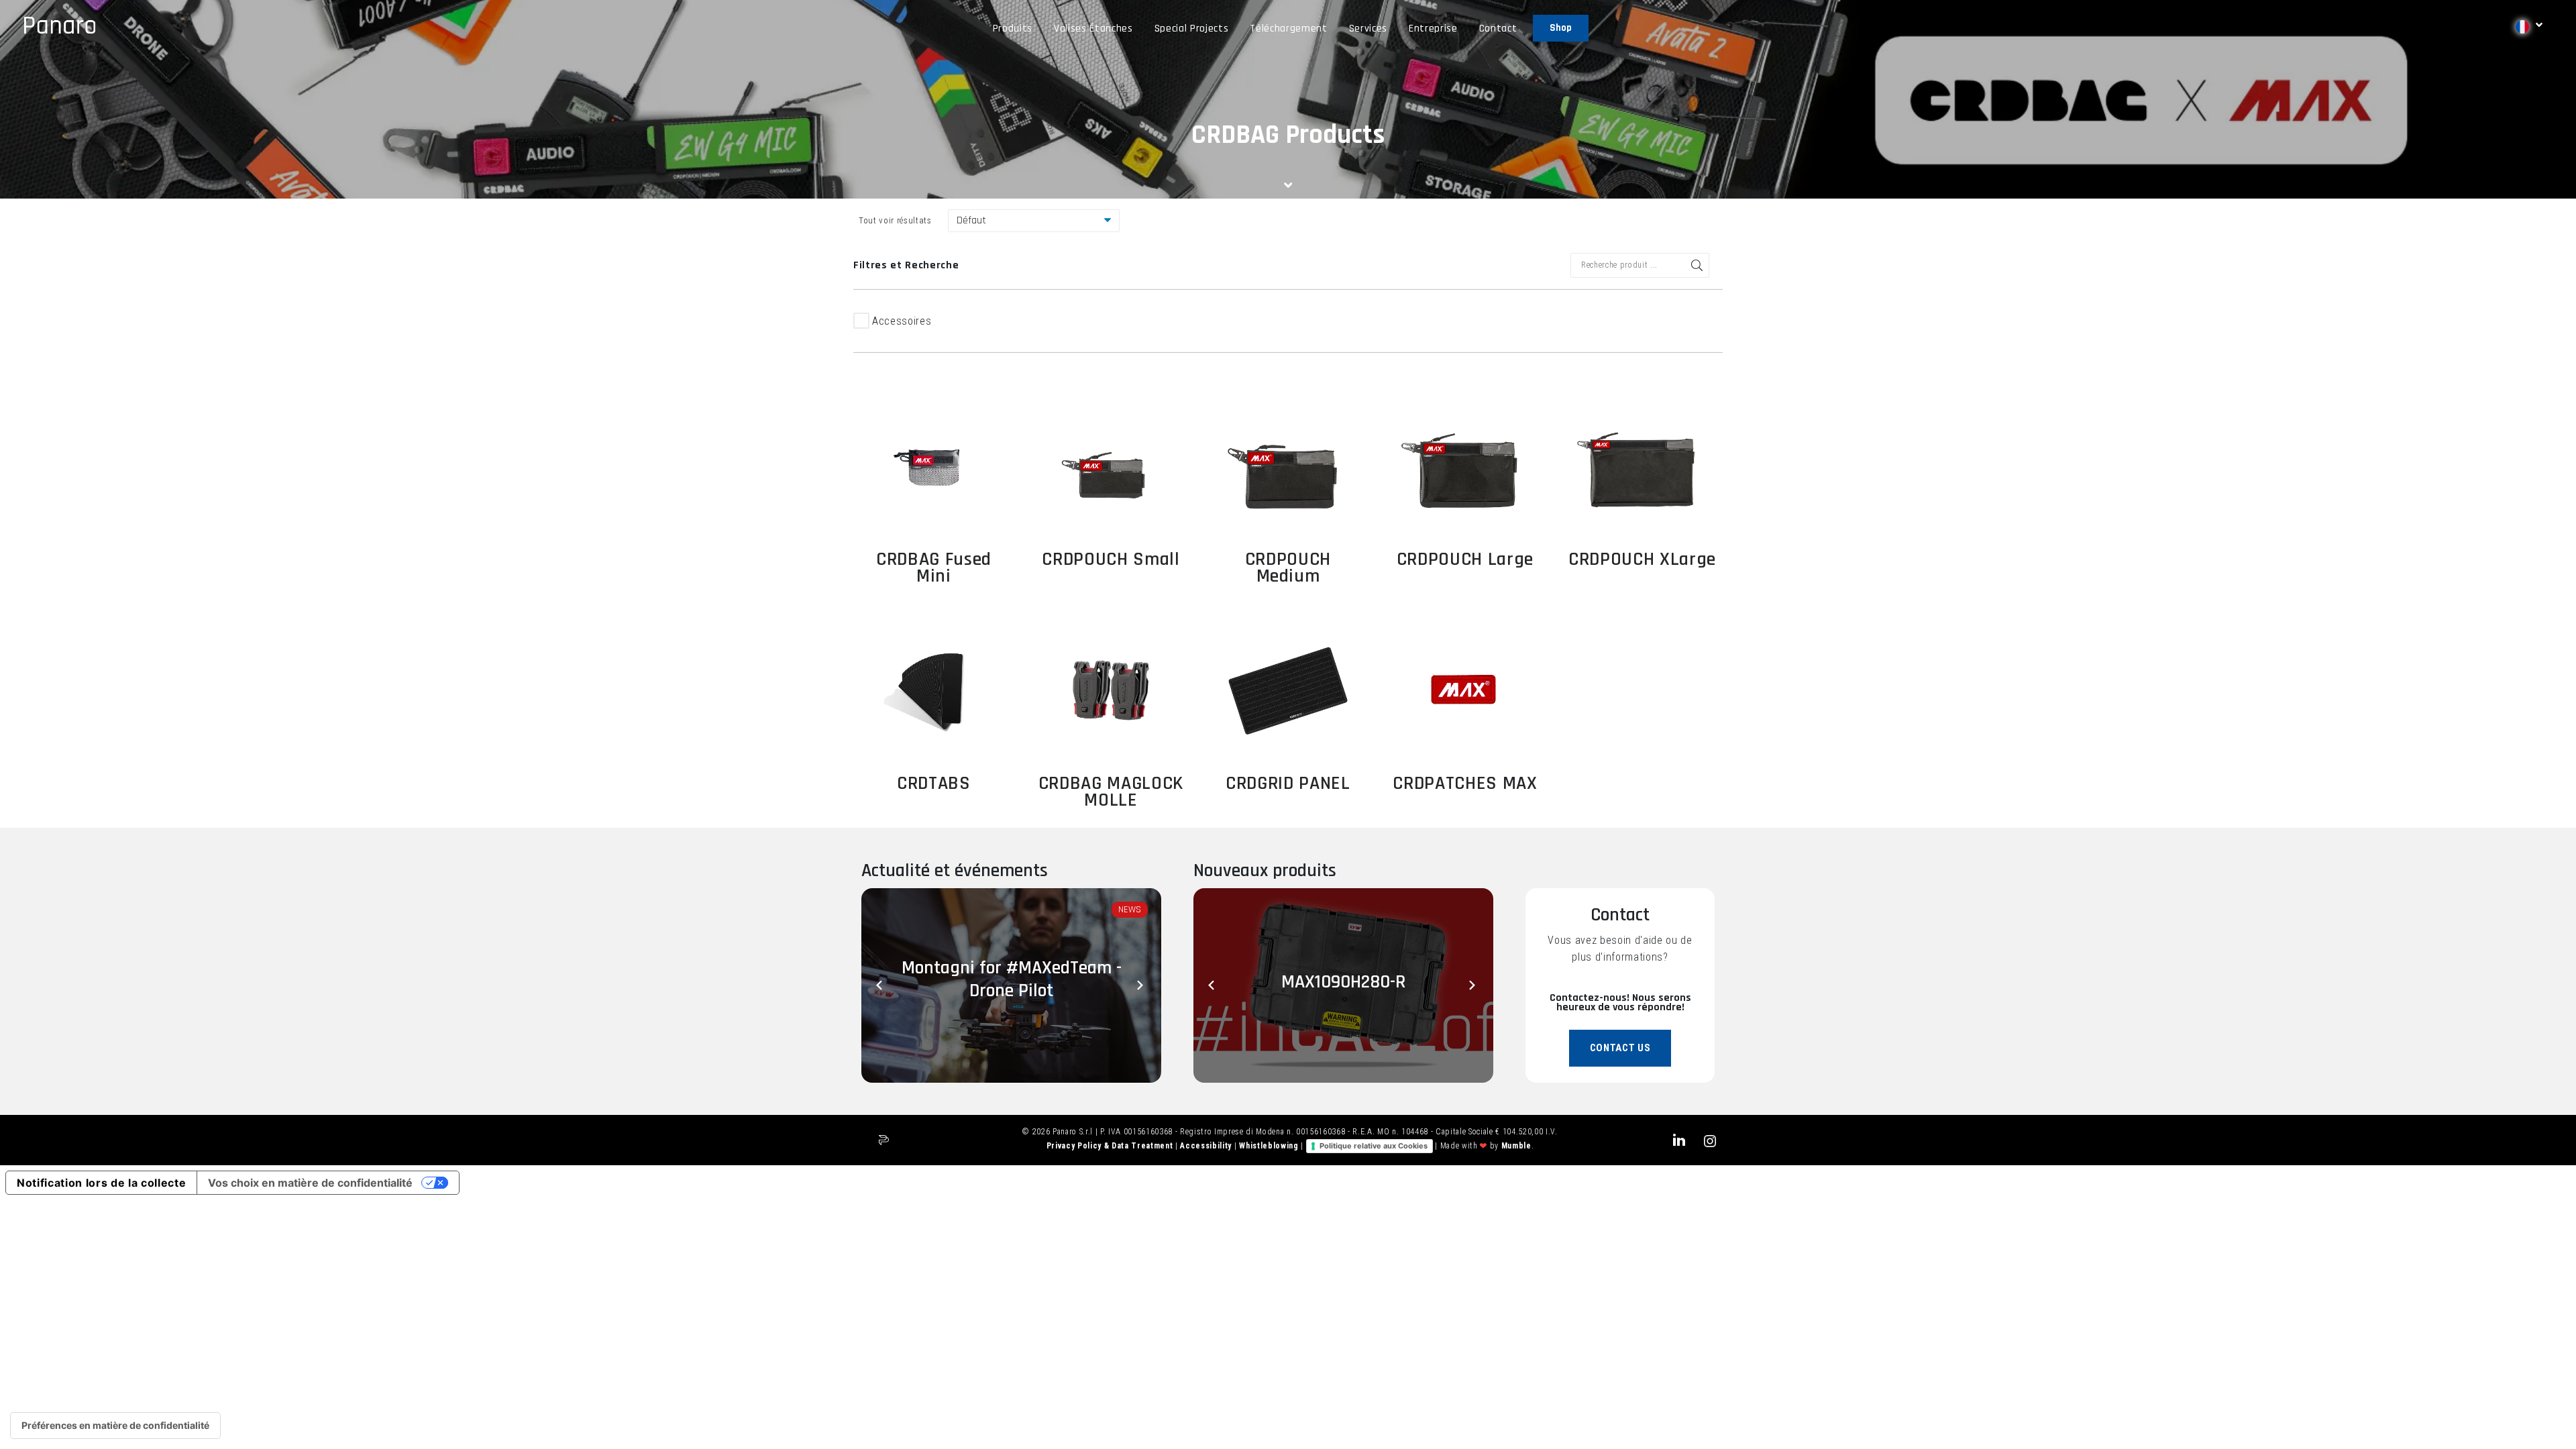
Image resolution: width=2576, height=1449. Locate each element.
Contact (1498, 29)
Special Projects (1192, 29)
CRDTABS (934, 784)
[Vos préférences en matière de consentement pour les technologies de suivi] (115, 1426)
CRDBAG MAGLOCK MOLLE (1111, 792)
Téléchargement (1288, 29)
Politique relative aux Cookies (1374, 1146)
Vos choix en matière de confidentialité (310, 1183)
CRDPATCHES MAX (1465, 784)
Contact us (1620, 1048)
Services (1368, 29)
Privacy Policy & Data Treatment (1111, 1146)
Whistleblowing (1270, 1146)
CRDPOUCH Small (1111, 559)
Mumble (1516, 1146)
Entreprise (1433, 29)
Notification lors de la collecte (101, 1183)
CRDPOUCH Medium (1288, 568)
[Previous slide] (881, 985)
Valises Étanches (1093, 29)
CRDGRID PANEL (1288, 784)
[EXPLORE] (934, 466)
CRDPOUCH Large (1465, 559)
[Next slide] (1141, 985)
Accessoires (902, 321)
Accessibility (1207, 1146)
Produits (1013, 29)
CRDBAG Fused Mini (934, 568)
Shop (1561, 28)
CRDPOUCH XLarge (1642, 559)
